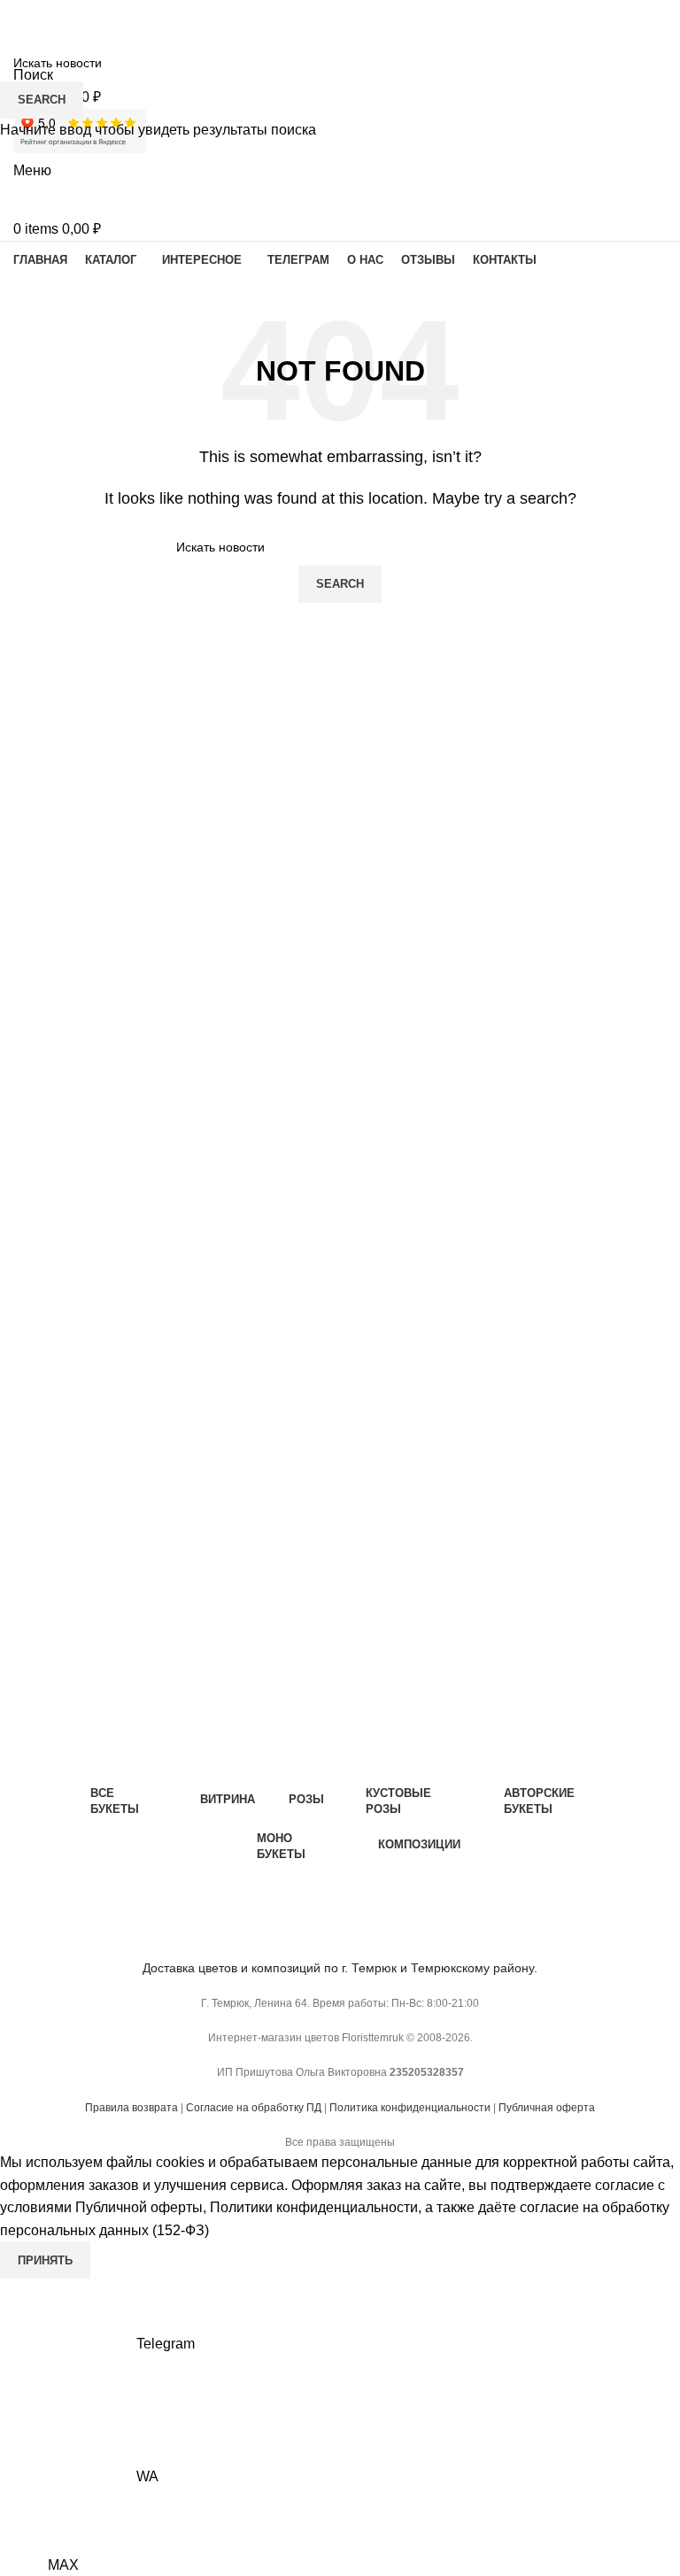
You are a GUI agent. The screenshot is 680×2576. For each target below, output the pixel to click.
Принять (45, 2260)
